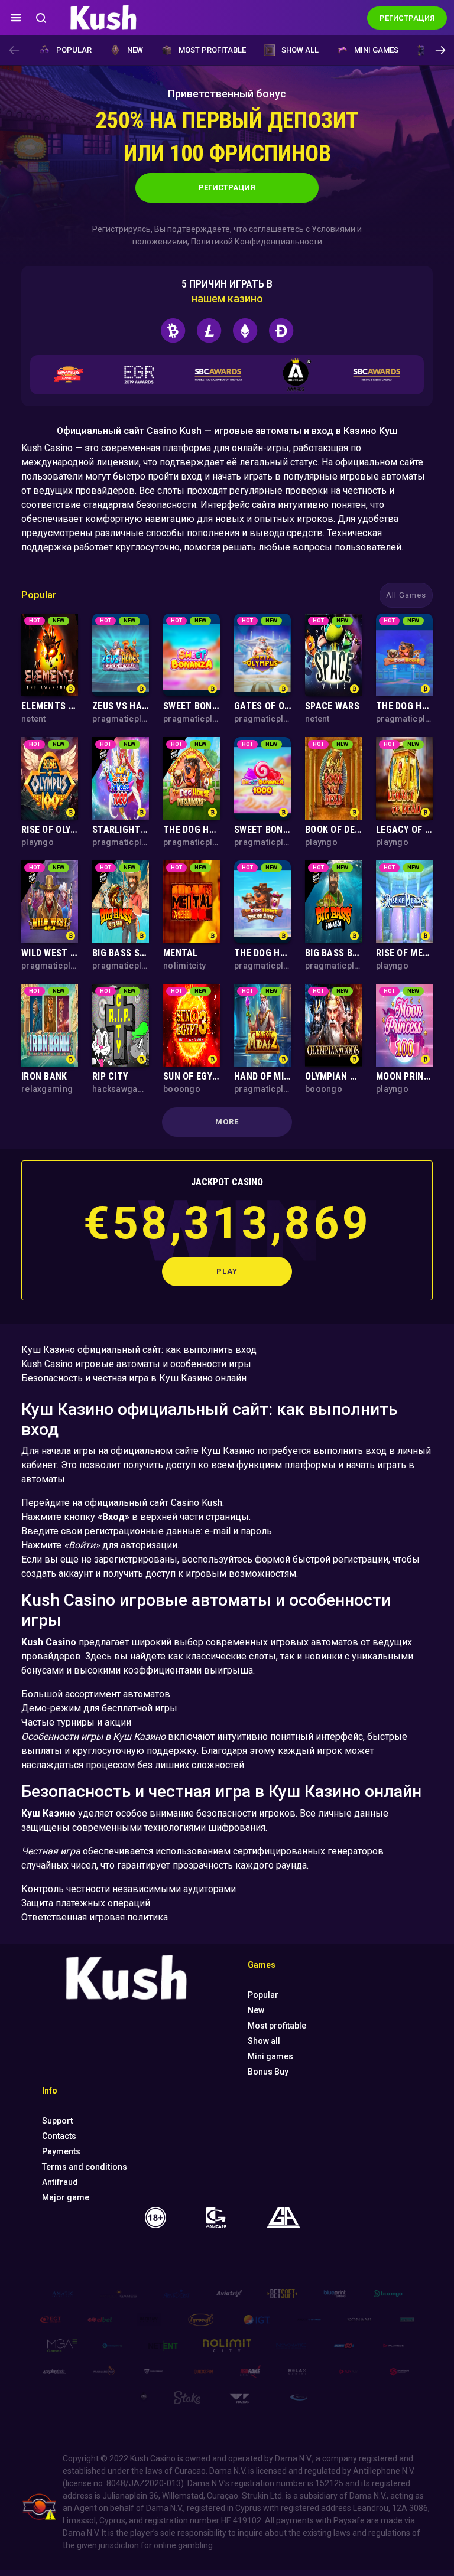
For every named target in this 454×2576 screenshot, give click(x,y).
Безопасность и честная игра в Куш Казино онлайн (134, 1378)
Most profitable (212, 50)
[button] (440, 50)
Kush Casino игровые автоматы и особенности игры (136, 1364)
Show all (300, 50)
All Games (406, 595)
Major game (66, 2197)
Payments (61, 2151)
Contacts (59, 2136)
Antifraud (60, 2182)
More (227, 1122)
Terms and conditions (85, 2167)
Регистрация (227, 188)
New (135, 50)
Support (57, 2121)
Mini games (376, 50)
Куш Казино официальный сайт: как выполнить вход (139, 1350)
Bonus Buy (268, 2072)
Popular (74, 50)
